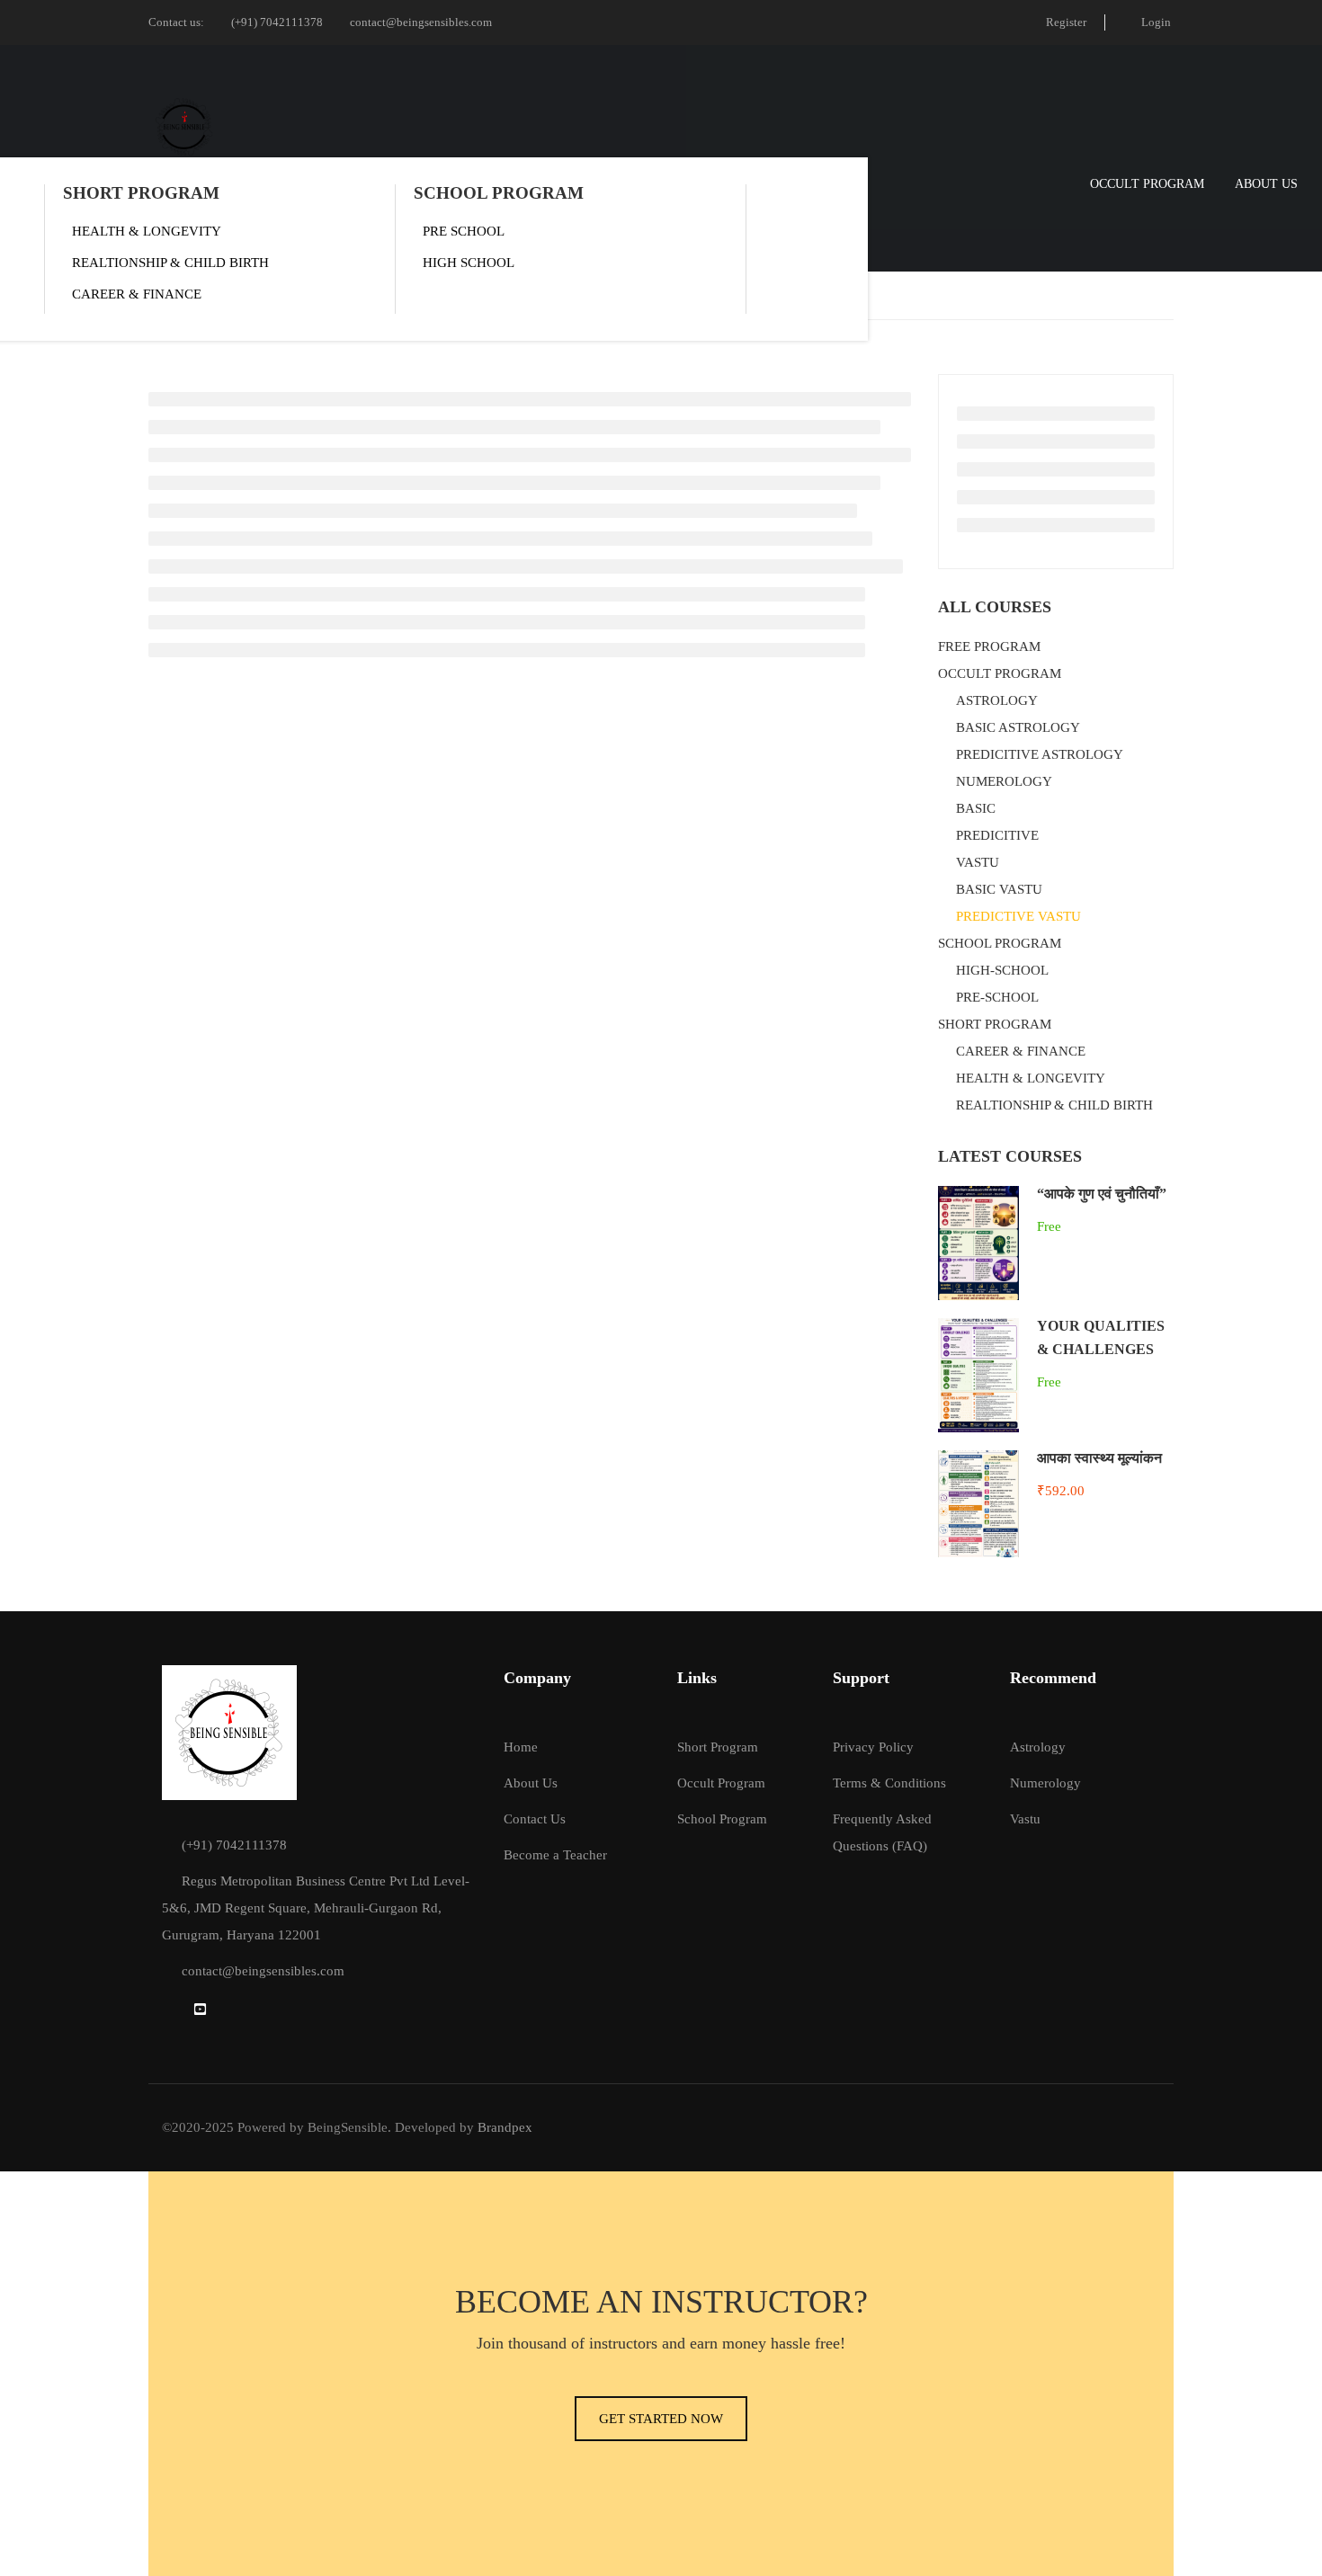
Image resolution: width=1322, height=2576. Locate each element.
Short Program (718, 1747)
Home (521, 1747)
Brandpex (505, 2127)
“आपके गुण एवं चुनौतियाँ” (1102, 1194)
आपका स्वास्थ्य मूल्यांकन (1099, 1458)
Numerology (1045, 1783)
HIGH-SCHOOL (1002, 970)
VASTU (978, 862)
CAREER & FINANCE (137, 294)
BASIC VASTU (999, 889)
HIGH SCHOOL (469, 263)
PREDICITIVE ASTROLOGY (1040, 754)
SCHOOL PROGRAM (499, 193)
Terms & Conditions (889, 1783)
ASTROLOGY (997, 700)
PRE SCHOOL (464, 231)
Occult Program (721, 1783)
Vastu (1025, 1819)
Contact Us (535, 1819)
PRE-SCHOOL (997, 997)
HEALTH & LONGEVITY (147, 231)
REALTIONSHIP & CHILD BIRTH (170, 263)
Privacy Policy (873, 1747)
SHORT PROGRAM (141, 193)
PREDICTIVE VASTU (1018, 916)
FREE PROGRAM (989, 646)
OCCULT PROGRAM (1147, 184)
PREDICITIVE (997, 835)
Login (1156, 22)
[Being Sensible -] (184, 127)
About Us (1266, 184)
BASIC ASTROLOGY (1018, 727)
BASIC (976, 808)
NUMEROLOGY (1004, 781)
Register (1066, 22)
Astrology (1038, 1747)
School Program (722, 1819)
